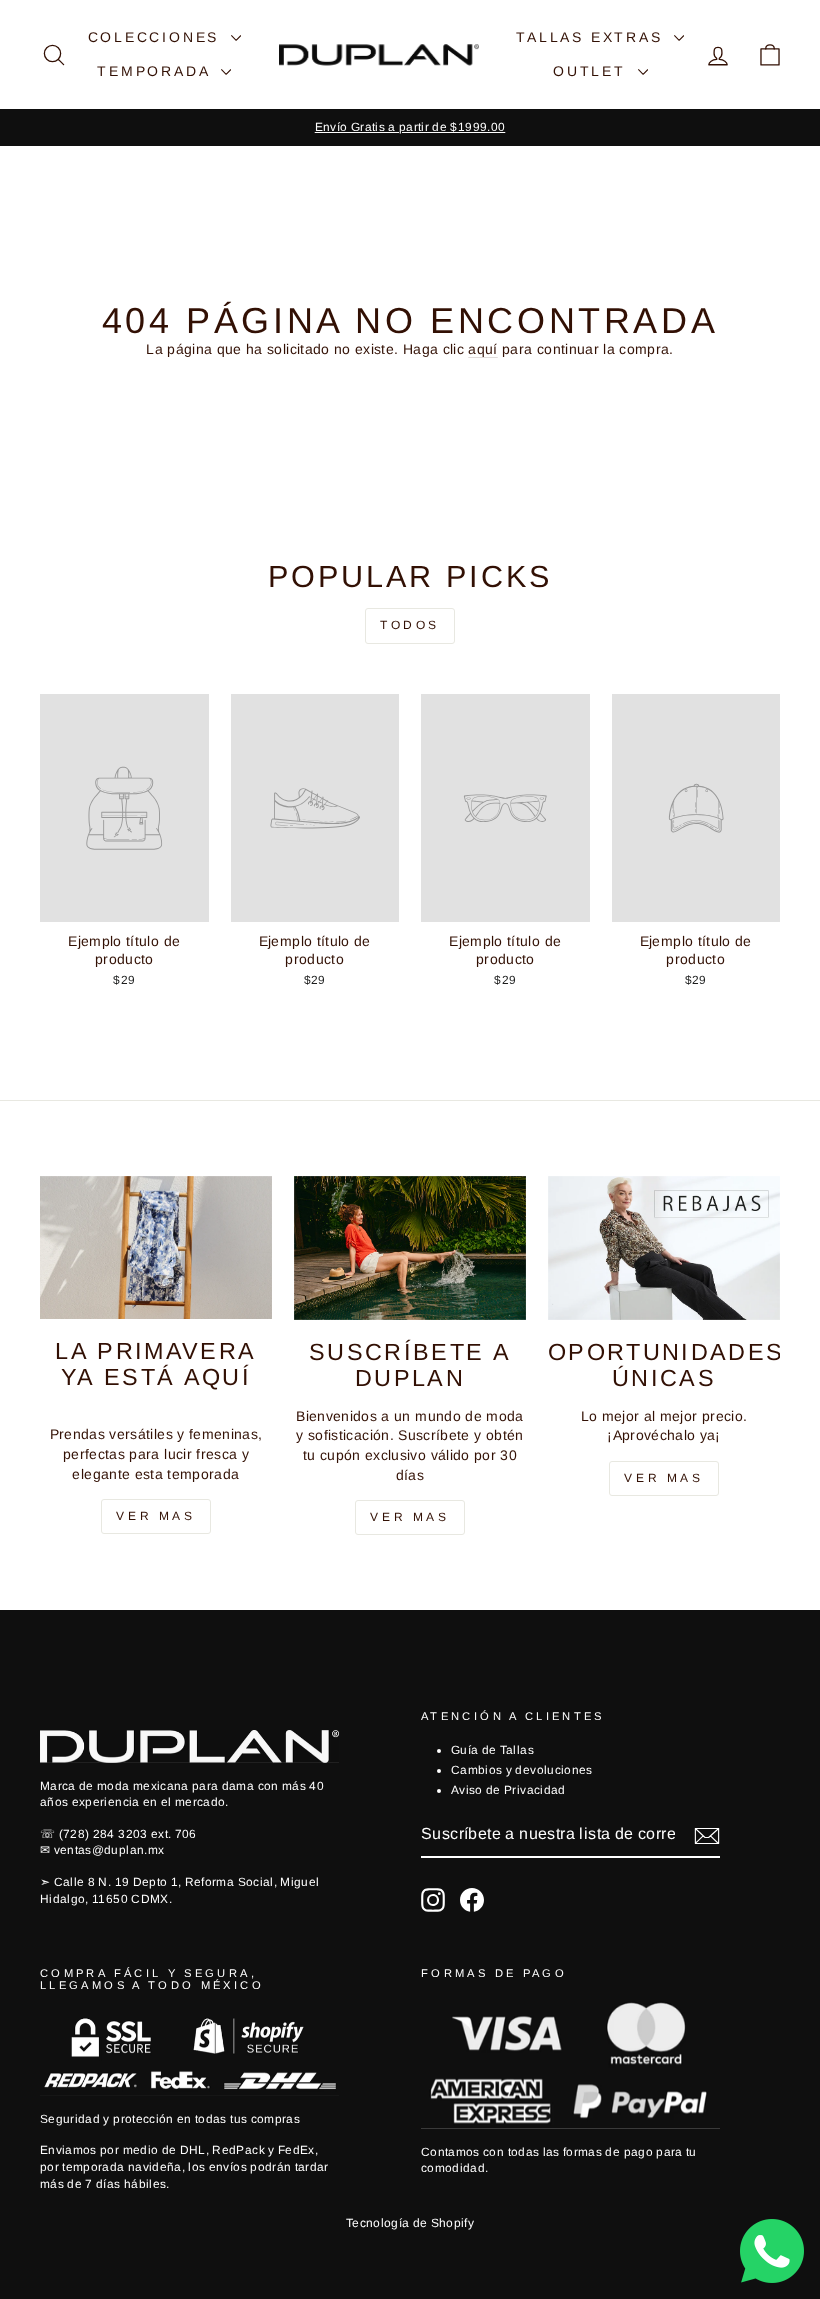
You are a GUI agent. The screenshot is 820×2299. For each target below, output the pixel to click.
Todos (410, 625)
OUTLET (593, 71)
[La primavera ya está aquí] (156, 1248)
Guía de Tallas (492, 1750)
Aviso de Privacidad (508, 1790)
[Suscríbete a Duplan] (410, 1248)
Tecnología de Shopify (410, 2223)
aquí (482, 349)
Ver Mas (155, 1516)
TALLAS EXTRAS (592, 37)
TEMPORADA (156, 71)
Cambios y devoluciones (522, 1770)
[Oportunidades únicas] (664, 1248)
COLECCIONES (157, 37)
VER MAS (409, 1517)
